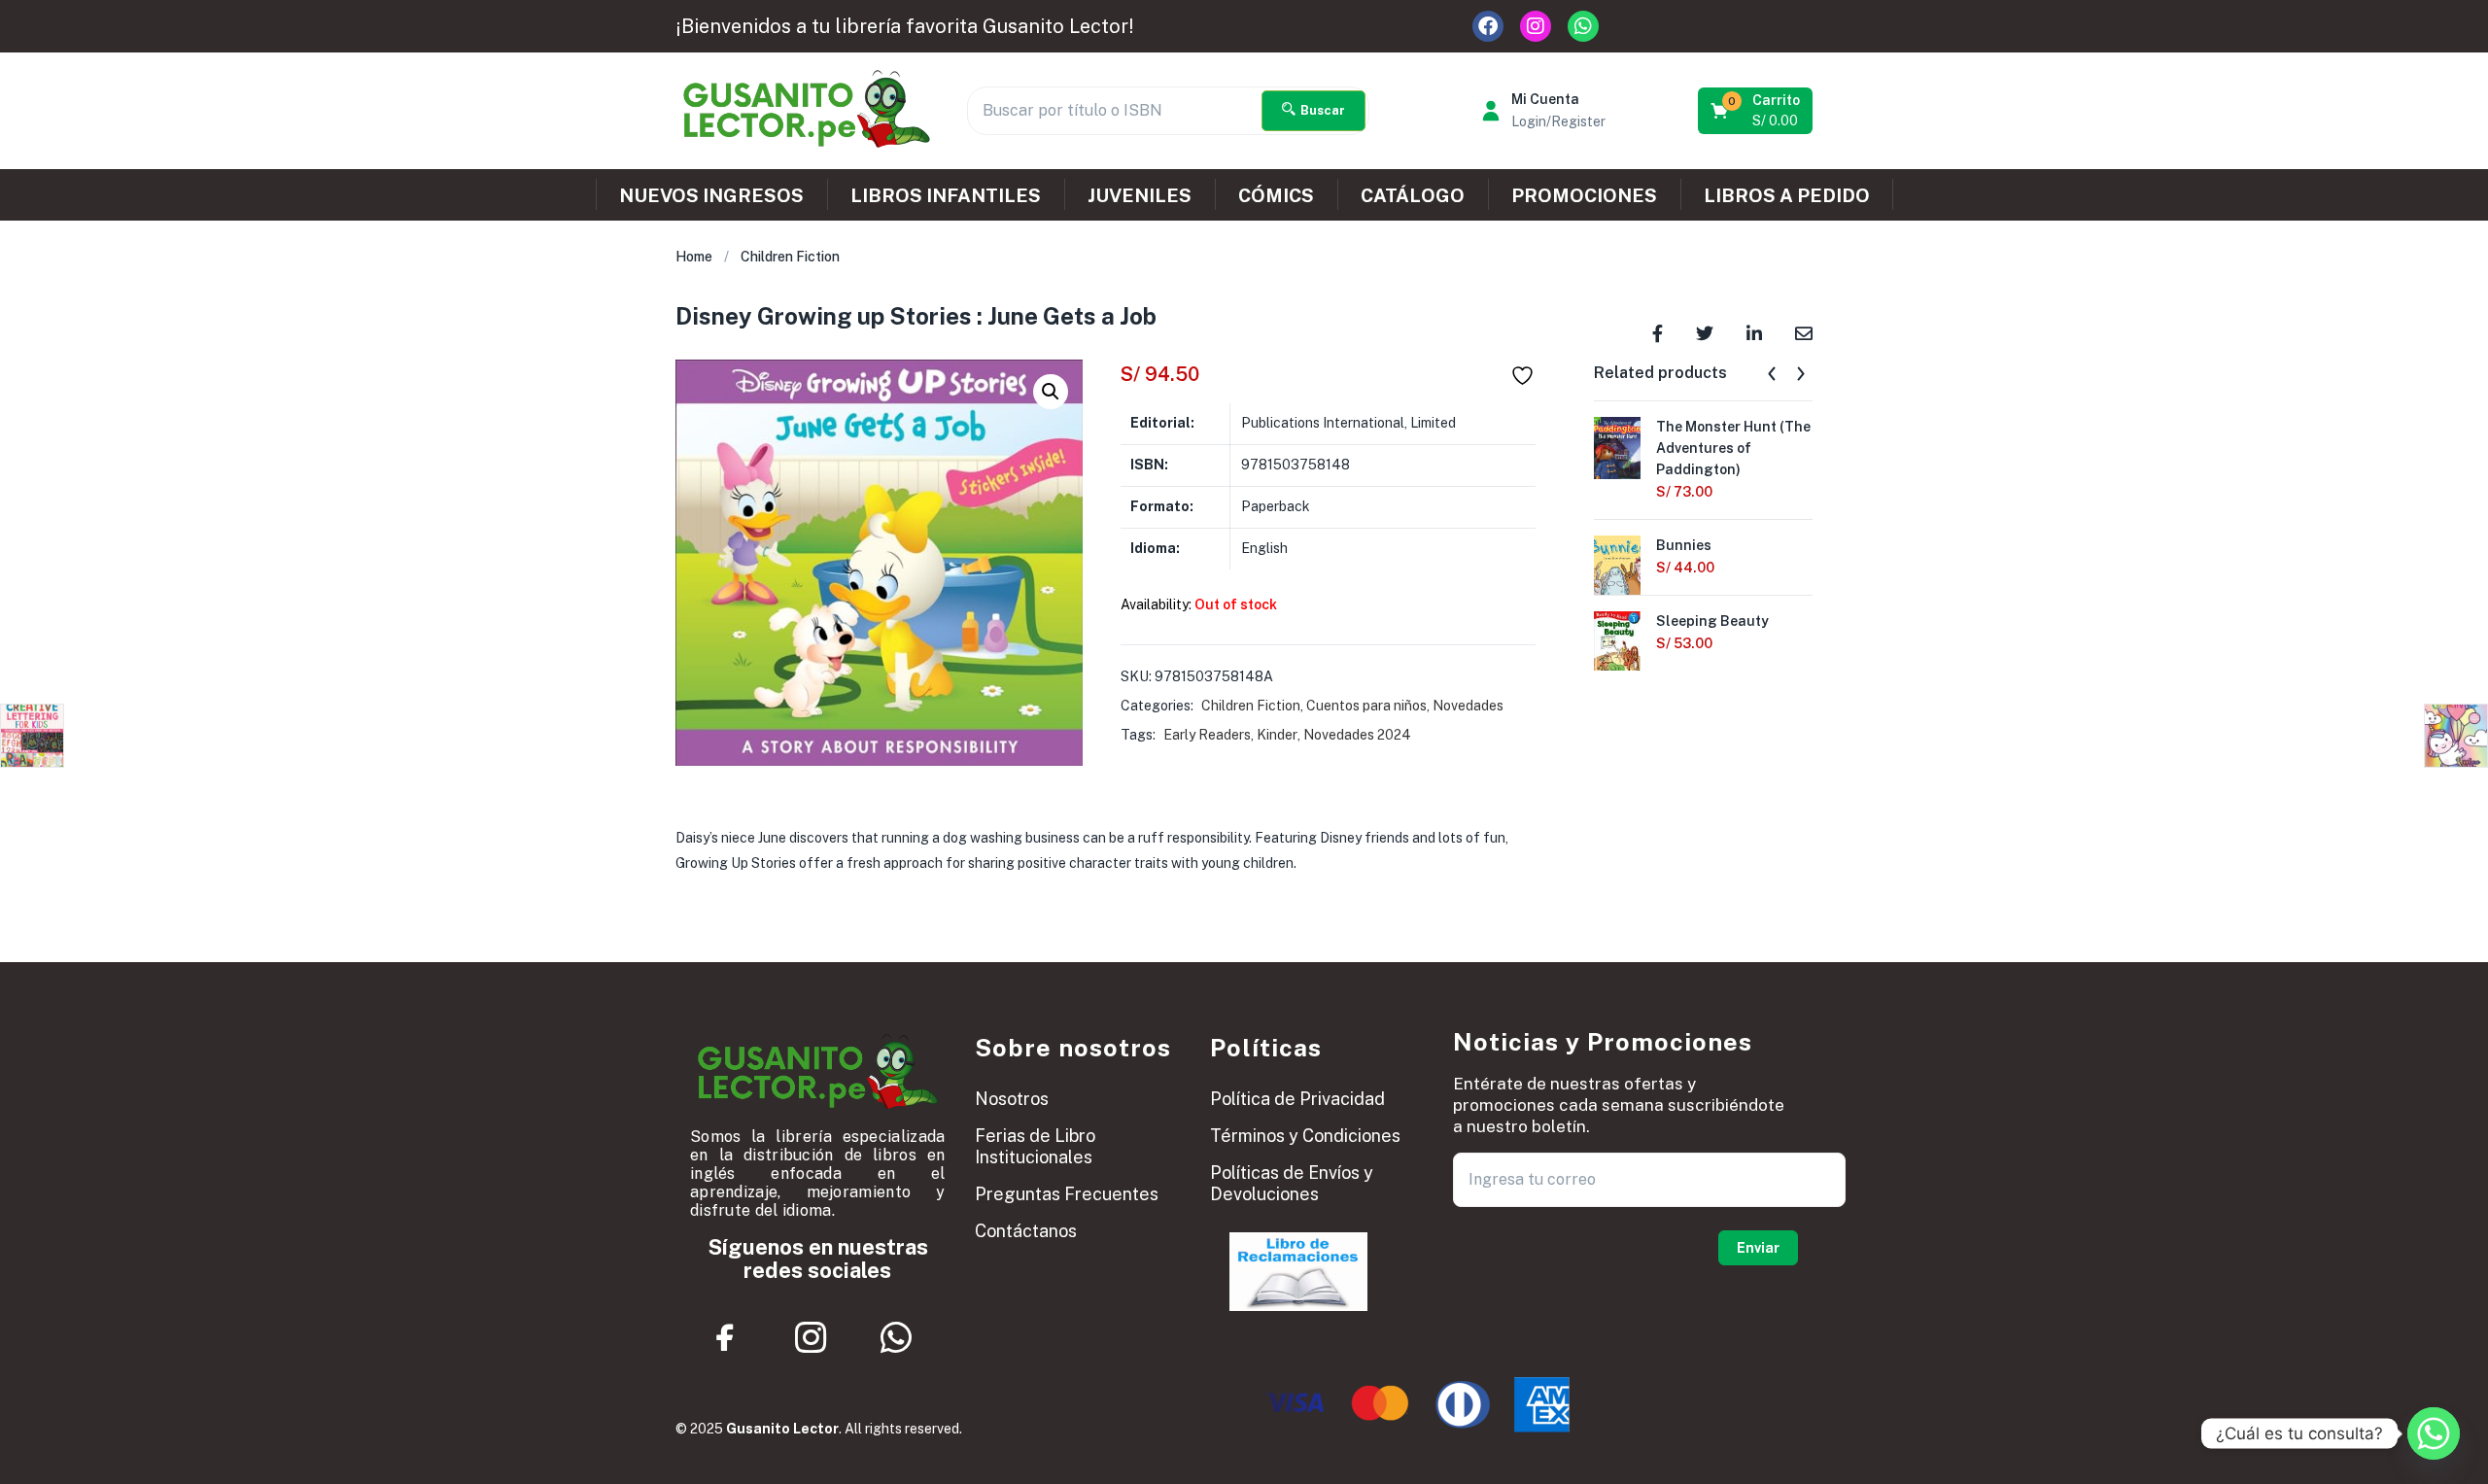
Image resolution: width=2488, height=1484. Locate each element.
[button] (1757, 111)
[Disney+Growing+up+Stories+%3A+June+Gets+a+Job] (1705, 332)
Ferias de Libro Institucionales (1035, 1146)
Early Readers (1207, 735)
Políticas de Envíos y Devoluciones (1292, 1183)
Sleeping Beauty (1712, 621)
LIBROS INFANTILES (946, 195)
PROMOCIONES (1584, 195)
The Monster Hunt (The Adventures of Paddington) (1733, 448)
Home (694, 257)
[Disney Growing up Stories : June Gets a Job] (1658, 332)
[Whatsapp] (1583, 26)
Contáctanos (1026, 1231)
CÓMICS (1276, 195)
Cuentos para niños (1366, 706)
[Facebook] (1488, 26)
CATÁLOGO (1413, 195)
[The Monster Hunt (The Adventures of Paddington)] (1617, 446)
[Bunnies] (1617, 565)
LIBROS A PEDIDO (1787, 195)
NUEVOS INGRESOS (711, 195)
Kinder (1277, 735)
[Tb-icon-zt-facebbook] (726, 1337)
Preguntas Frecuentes (1067, 1194)
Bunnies (1684, 545)
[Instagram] (1536, 26)
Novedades (1468, 706)
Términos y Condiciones (1305, 1136)
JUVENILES (1140, 195)
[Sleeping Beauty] (1617, 646)
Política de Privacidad (1297, 1099)
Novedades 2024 (1357, 735)
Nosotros (1012, 1099)
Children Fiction (790, 257)
